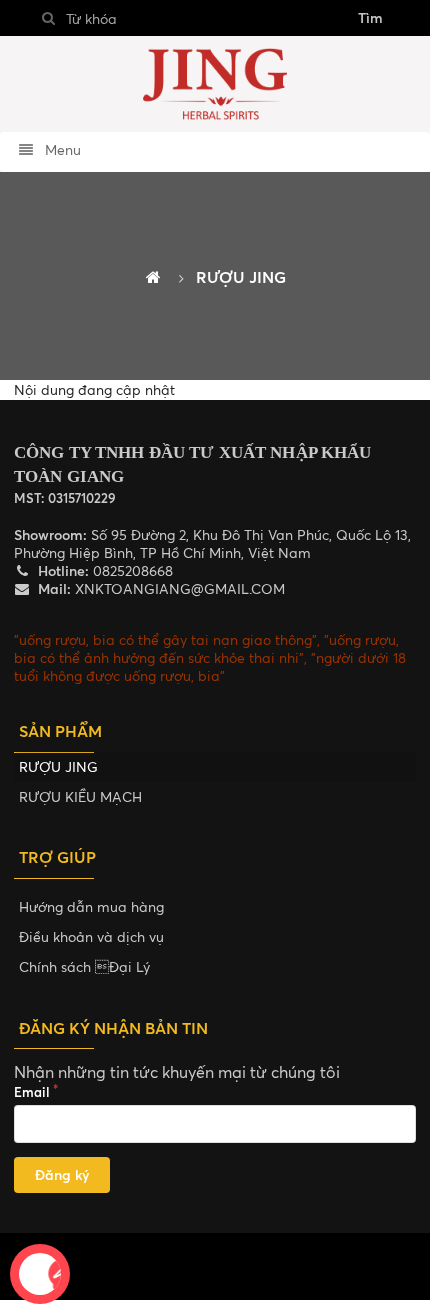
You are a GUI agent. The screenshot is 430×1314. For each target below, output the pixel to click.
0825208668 (131, 570)
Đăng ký (62, 1174)
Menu (61, 149)
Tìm (370, 17)
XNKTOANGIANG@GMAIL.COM (178, 588)
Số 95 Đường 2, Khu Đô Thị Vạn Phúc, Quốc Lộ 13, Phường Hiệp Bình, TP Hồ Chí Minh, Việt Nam (212, 543)
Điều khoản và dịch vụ (91, 936)
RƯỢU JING (58, 766)
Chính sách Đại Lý (84, 966)
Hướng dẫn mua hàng (91, 906)
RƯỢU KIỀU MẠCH (80, 796)
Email (32, 1092)
